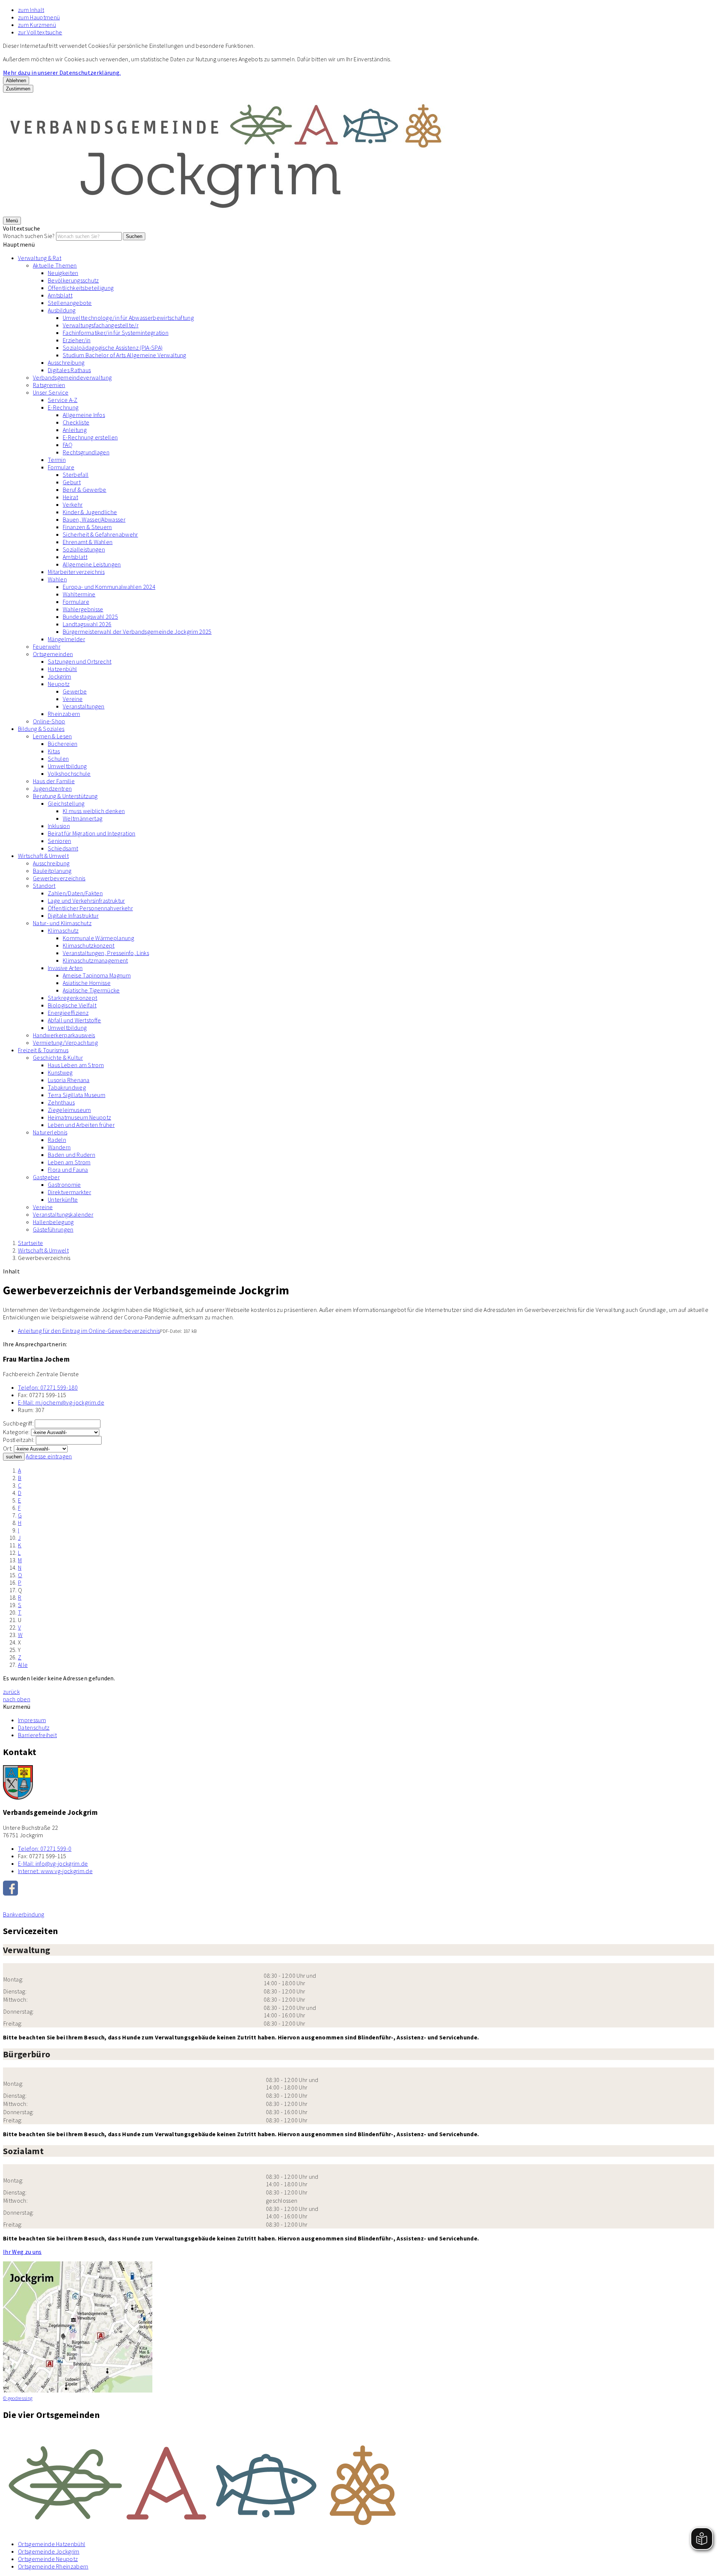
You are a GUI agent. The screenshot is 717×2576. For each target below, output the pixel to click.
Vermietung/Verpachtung (65, 1043)
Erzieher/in (77, 340)
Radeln (57, 1140)
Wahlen (57, 579)
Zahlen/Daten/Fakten (75, 893)
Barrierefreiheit (37, 1735)
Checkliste (76, 422)
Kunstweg (60, 1072)
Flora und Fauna (68, 1170)
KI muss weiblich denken (94, 811)
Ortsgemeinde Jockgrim (49, 2551)
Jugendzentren (52, 788)
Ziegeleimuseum (69, 1110)
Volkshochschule (69, 773)
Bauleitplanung (52, 871)
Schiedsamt (63, 848)
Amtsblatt (60, 295)
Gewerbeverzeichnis (59, 878)
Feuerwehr (47, 646)
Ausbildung (62, 310)
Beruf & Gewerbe (85, 489)
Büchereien (63, 744)
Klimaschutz (63, 930)
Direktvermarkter (69, 1192)
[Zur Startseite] (227, 213)
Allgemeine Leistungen (92, 564)
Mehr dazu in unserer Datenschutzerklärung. (62, 72)
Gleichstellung (66, 803)
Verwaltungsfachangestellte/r (101, 325)
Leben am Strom (69, 1162)
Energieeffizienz (68, 1013)
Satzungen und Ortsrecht (80, 661)
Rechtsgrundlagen (86, 452)
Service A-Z (63, 400)
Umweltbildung (67, 766)
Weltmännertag (83, 818)
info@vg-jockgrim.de (53, 1863)
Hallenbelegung (53, 1222)
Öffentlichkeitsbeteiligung (81, 288)
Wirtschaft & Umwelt (43, 856)
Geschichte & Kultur (58, 1057)
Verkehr (73, 504)
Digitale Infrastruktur (73, 915)
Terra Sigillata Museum (77, 1095)
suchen (14, 1457)
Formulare (61, 467)
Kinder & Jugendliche (90, 512)
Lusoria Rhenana (69, 1080)
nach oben (17, 1699)
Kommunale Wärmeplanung (98, 938)
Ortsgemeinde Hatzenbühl (52, 2544)
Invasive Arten (65, 968)
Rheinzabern (64, 714)
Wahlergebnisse (83, 609)
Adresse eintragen (49, 1456)
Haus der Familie (54, 781)
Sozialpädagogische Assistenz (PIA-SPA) (113, 348)
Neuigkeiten (63, 273)
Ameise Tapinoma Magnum (97, 975)
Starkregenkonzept (72, 998)
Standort (44, 886)
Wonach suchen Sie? (29, 236)
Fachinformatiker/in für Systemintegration (116, 333)
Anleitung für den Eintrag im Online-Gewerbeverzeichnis (89, 1331)
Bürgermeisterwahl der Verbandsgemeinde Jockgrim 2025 (137, 631)
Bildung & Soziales (41, 729)
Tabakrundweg (67, 1087)
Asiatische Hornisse (87, 983)
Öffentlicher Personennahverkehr (90, 908)
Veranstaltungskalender (63, 1214)
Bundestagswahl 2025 (90, 617)
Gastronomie (64, 1184)
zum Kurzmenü (37, 25)
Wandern (59, 1147)
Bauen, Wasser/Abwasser (94, 519)
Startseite (30, 1243)
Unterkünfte (63, 1199)
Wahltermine (79, 594)
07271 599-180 (48, 1387)
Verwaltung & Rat (40, 258)
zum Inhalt (31, 10)
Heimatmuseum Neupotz (79, 1117)
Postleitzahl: (19, 1440)
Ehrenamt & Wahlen (88, 542)
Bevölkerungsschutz (73, 280)
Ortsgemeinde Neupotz (48, 2559)
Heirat (70, 497)
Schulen (58, 759)
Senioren (60, 841)
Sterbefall (76, 475)
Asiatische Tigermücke (91, 990)
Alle (23, 1665)
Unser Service (51, 392)
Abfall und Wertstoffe (75, 1020)
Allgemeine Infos (84, 415)
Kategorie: (16, 1432)
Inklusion (59, 826)
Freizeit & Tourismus (43, 1050)
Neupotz (59, 684)
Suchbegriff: (18, 1423)
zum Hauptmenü (39, 17)
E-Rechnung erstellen (90, 437)
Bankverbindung (24, 1914)
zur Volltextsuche (40, 32)
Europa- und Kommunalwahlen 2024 (109, 587)
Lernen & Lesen (52, 736)
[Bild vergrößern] (358, 2481)
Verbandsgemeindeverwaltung (72, 377)
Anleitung (75, 430)
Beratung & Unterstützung (65, 796)
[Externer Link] (358, 1889)
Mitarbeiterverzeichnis (76, 572)
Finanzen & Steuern (87, 527)
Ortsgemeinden (53, 654)
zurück (11, 1692)
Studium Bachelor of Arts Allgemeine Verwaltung (125, 355)
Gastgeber (46, 1177)
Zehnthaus (61, 1102)
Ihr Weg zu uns (22, 2252)
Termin (57, 460)
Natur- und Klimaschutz (62, 923)
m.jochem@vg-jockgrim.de (61, 1402)
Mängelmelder (66, 639)
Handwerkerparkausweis (64, 1035)
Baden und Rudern (72, 1155)
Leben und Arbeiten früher (81, 1125)
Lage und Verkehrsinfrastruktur (86, 901)
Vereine (73, 699)
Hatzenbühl (62, 669)
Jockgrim (60, 676)
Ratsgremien (49, 385)
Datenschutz (34, 1727)
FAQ (68, 445)
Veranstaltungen (84, 706)
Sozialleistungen (84, 549)
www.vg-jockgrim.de (55, 1871)
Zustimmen (18, 89)
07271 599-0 (45, 1848)
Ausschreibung (66, 362)
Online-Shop (49, 721)
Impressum (32, 1720)
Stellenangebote (70, 303)
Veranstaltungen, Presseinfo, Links (106, 953)
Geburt (72, 482)
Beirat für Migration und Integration (92, 833)
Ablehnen (16, 81)
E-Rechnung (63, 407)
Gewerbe (75, 691)
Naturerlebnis (50, 1132)
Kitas (54, 751)
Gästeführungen (53, 1229)
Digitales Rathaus (69, 370)
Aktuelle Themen (55, 265)
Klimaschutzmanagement (95, 960)
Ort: (8, 1448)
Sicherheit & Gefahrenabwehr (100, 534)
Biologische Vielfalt (72, 1005)
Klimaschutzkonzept (89, 945)
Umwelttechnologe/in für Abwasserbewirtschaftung (128, 318)
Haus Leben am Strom (76, 1065)
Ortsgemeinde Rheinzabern (53, 2566)
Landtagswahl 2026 (87, 624)
